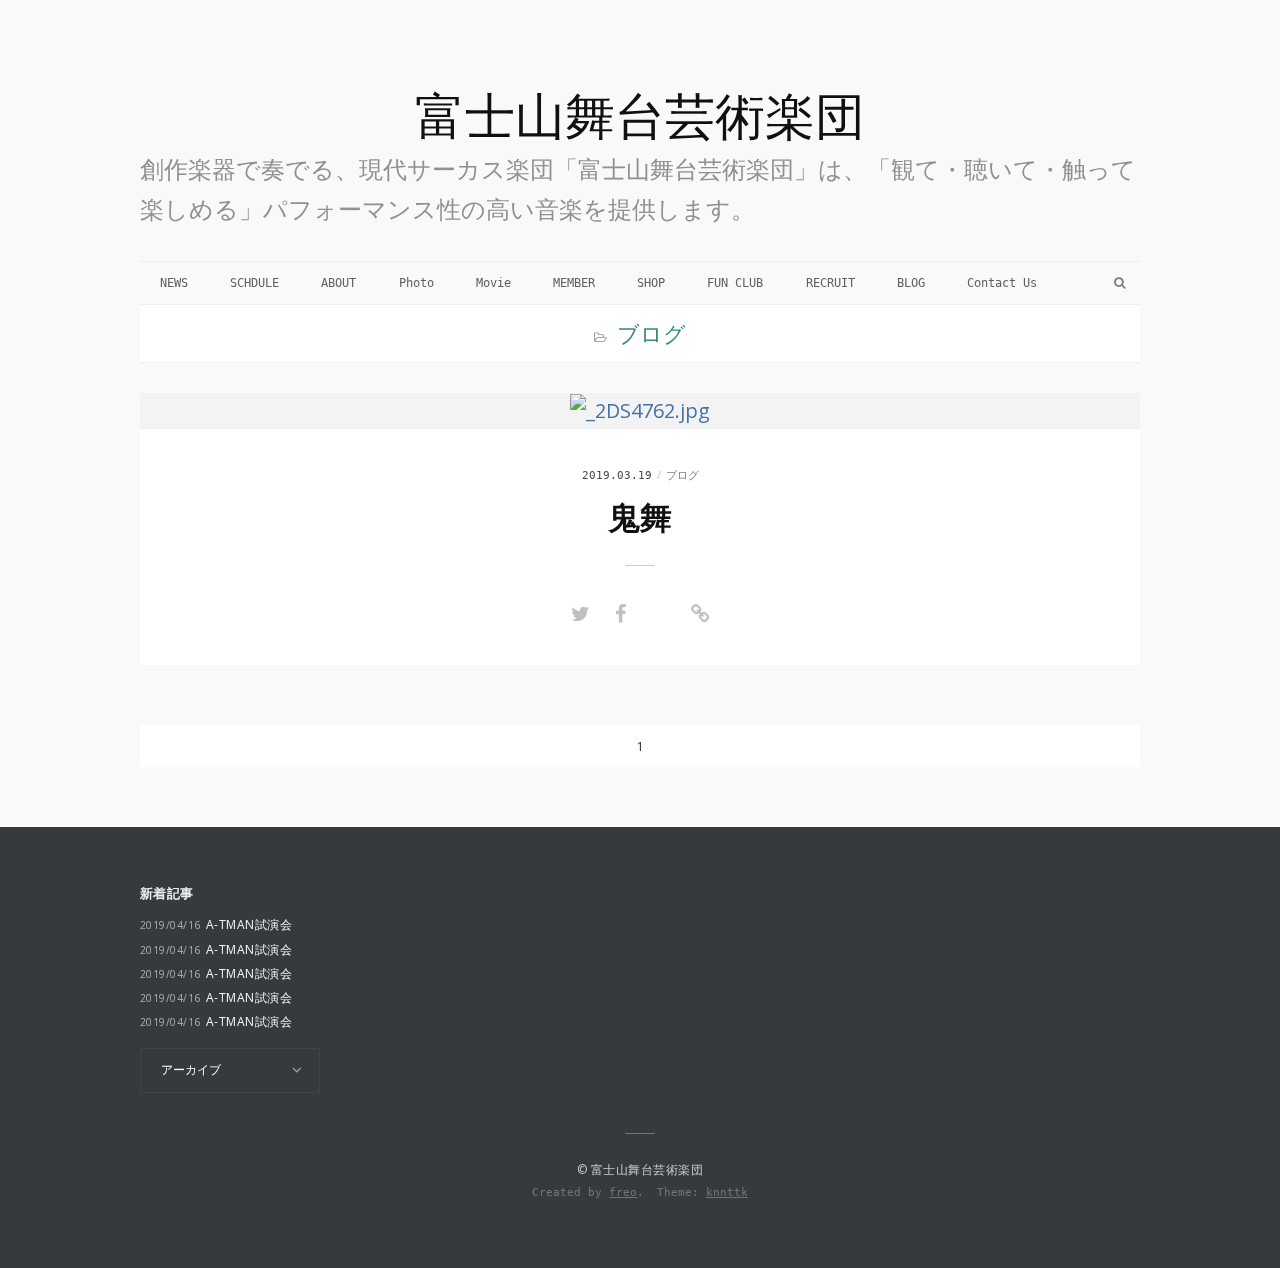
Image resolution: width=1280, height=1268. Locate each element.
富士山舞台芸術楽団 (640, 115)
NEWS (174, 283)
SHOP (651, 283)
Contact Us (1002, 283)
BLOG (911, 283)
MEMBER (574, 283)
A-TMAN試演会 (216, 924)
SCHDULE (254, 283)
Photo (416, 283)
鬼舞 (640, 517)
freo (623, 1192)
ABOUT (338, 283)
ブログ (682, 474)
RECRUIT (830, 283)
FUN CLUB (735, 283)
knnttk (727, 1192)
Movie (493, 283)
